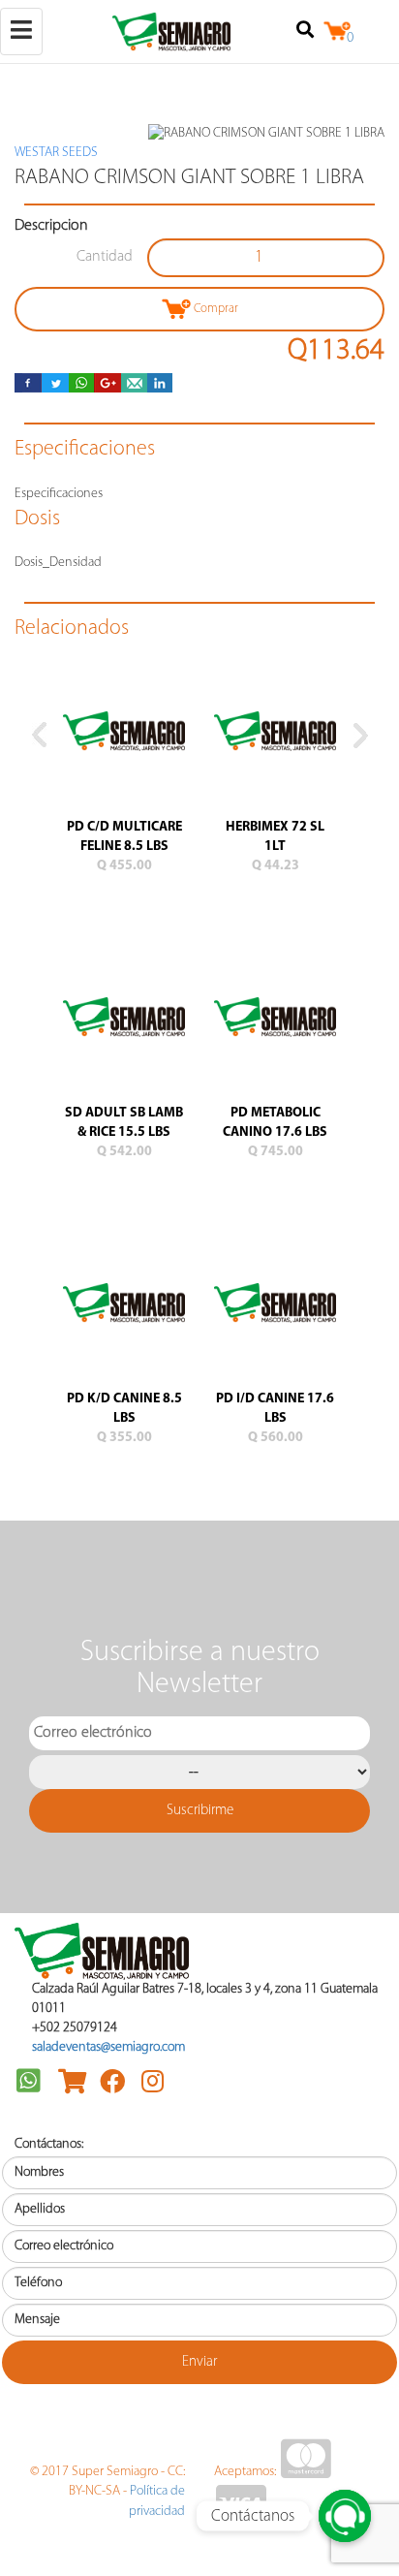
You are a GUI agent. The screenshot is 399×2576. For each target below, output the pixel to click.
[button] (39, 1111)
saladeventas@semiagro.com (108, 2047)
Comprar (215, 309)
